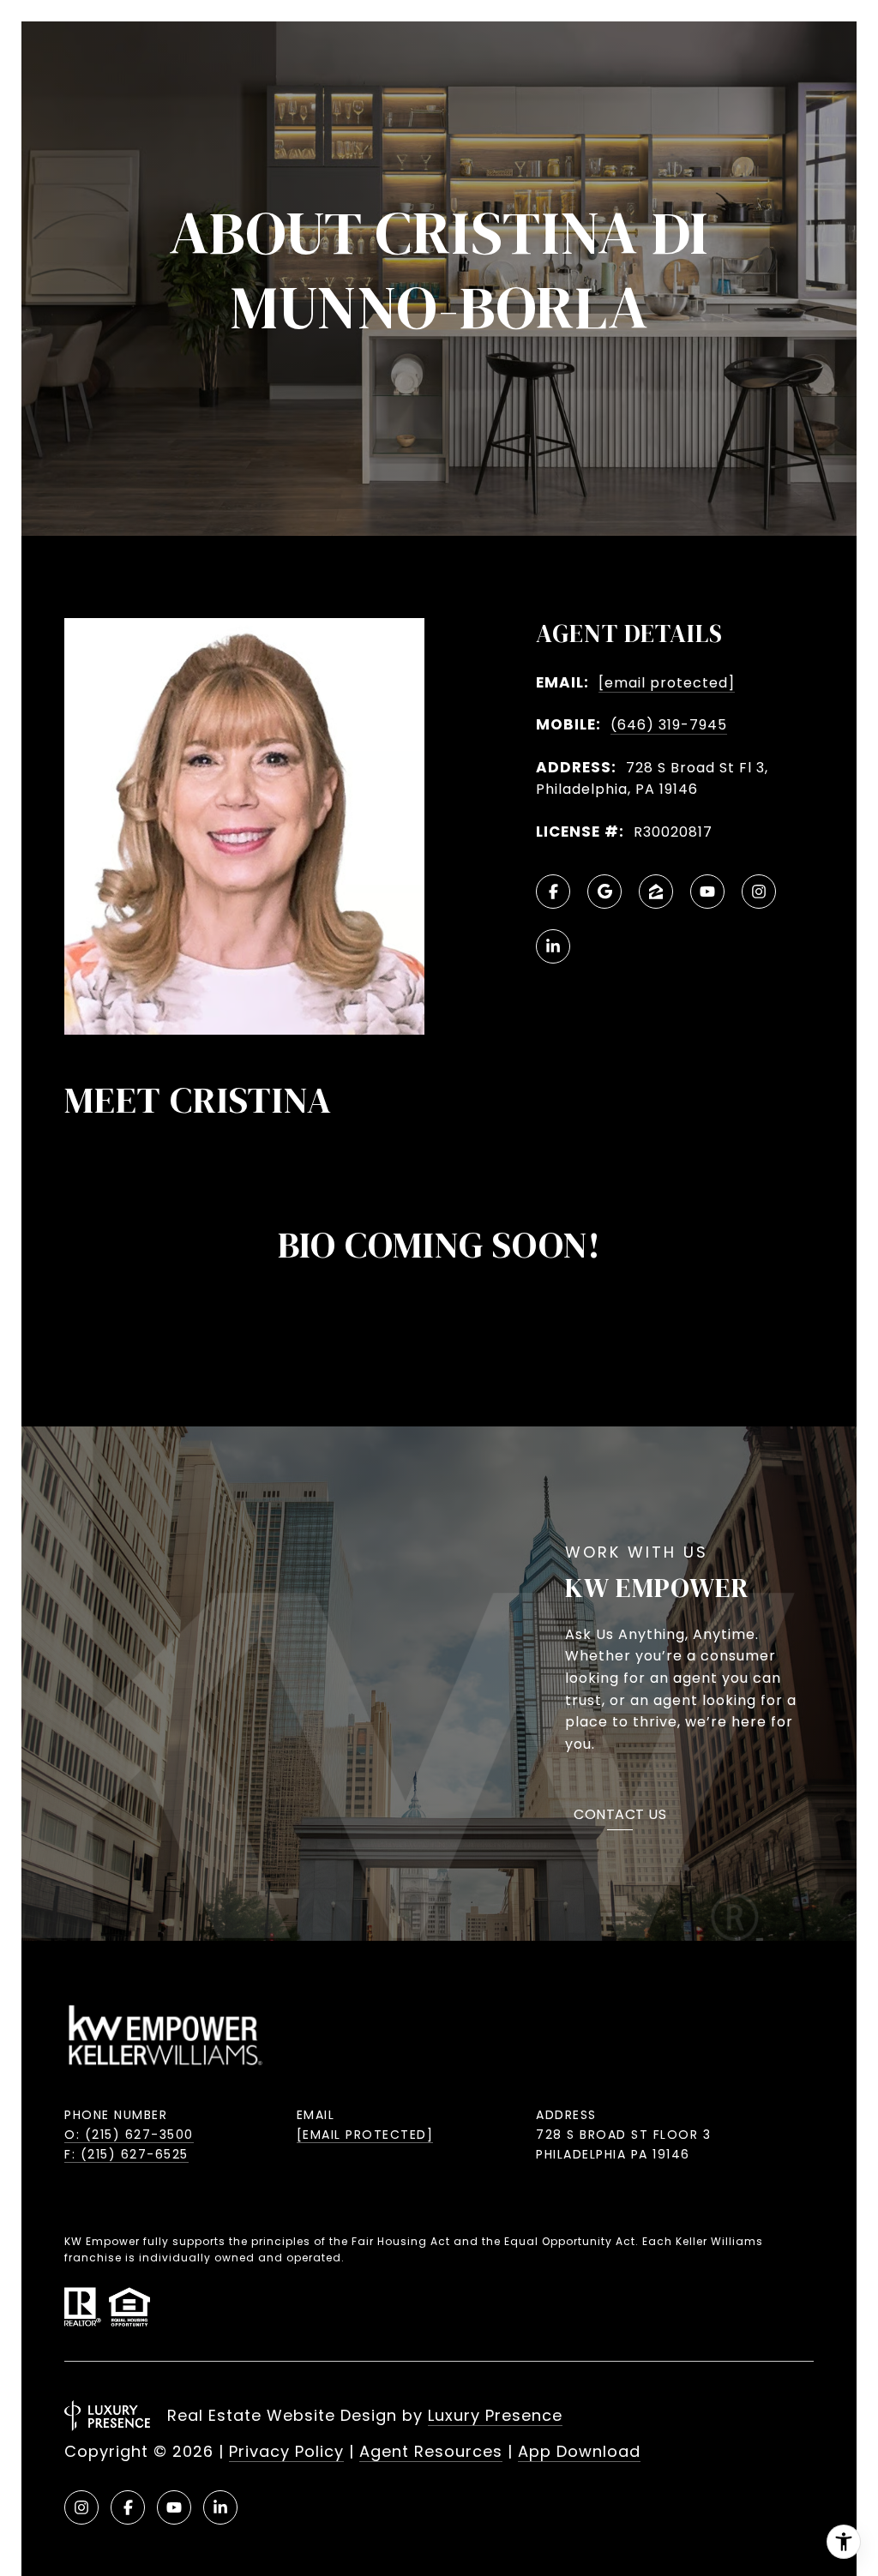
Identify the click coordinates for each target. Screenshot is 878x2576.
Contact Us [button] (620, 1816)
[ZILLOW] (656, 892)
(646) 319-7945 (669, 725)
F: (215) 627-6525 (126, 2154)
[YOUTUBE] (707, 892)
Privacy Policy (286, 2451)
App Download (579, 2451)
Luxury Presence (495, 2415)
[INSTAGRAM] (759, 892)
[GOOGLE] (604, 892)
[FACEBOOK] (553, 892)
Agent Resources (431, 2451)
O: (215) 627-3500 (129, 2135)
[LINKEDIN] (553, 946)
